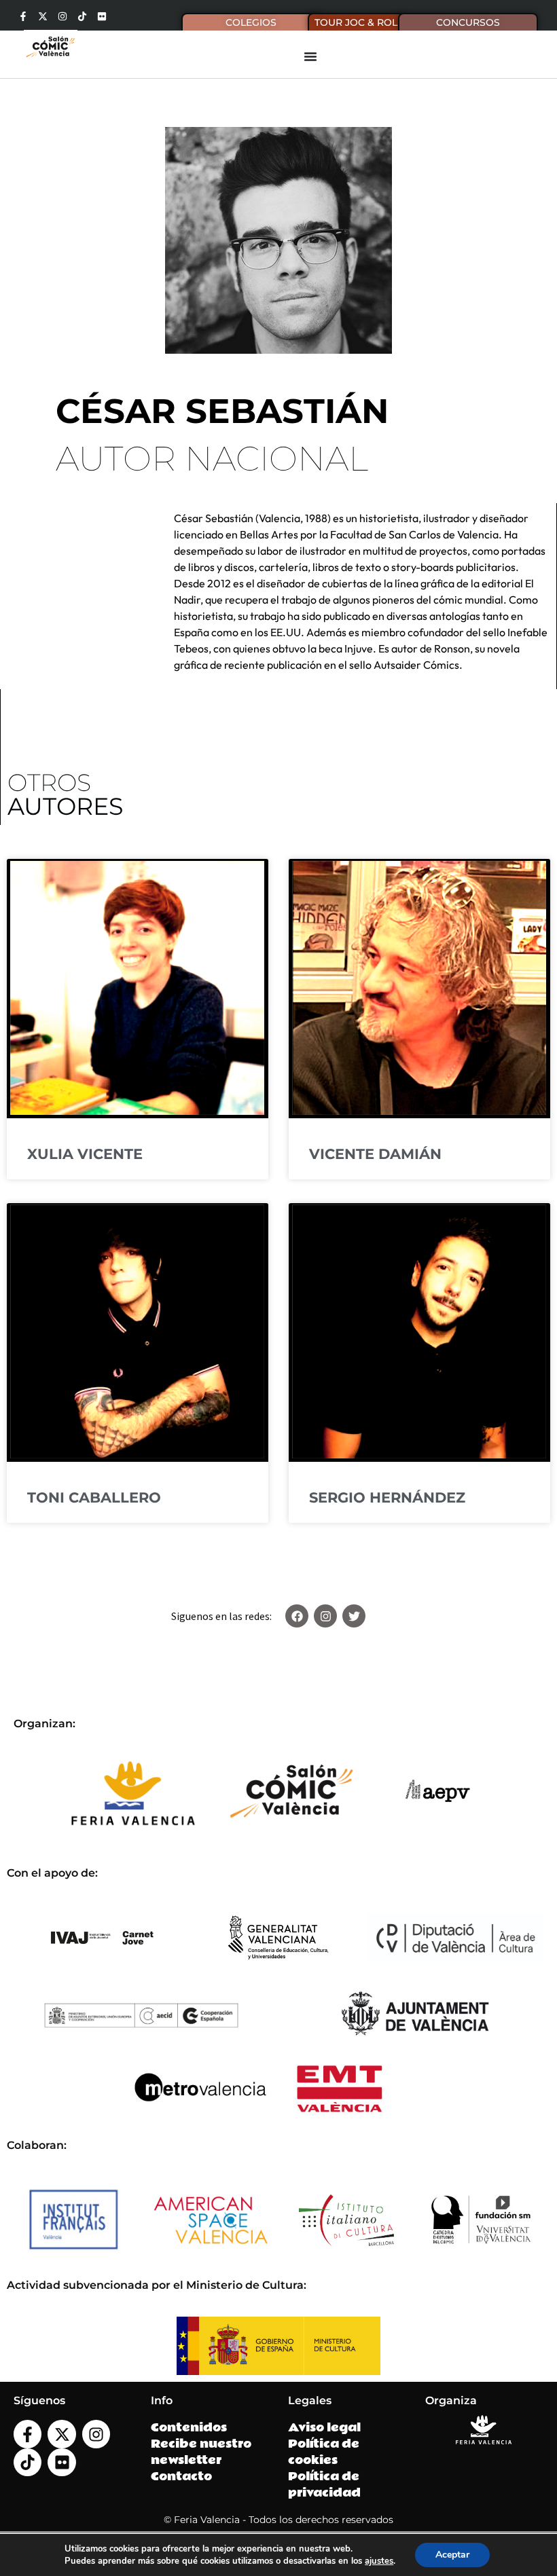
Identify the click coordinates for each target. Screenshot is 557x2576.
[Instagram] (62, 16)
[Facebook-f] (23, 16)
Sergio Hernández (387, 1497)
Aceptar (452, 2555)
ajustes (379, 2561)
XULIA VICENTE (85, 1154)
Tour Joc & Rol (356, 22)
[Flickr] (102, 16)
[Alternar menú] (310, 56)
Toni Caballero (94, 1497)
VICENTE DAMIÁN (375, 1154)
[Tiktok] (82, 16)
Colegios (251, 22)
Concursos (468, 22)
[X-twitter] (43, 16)
